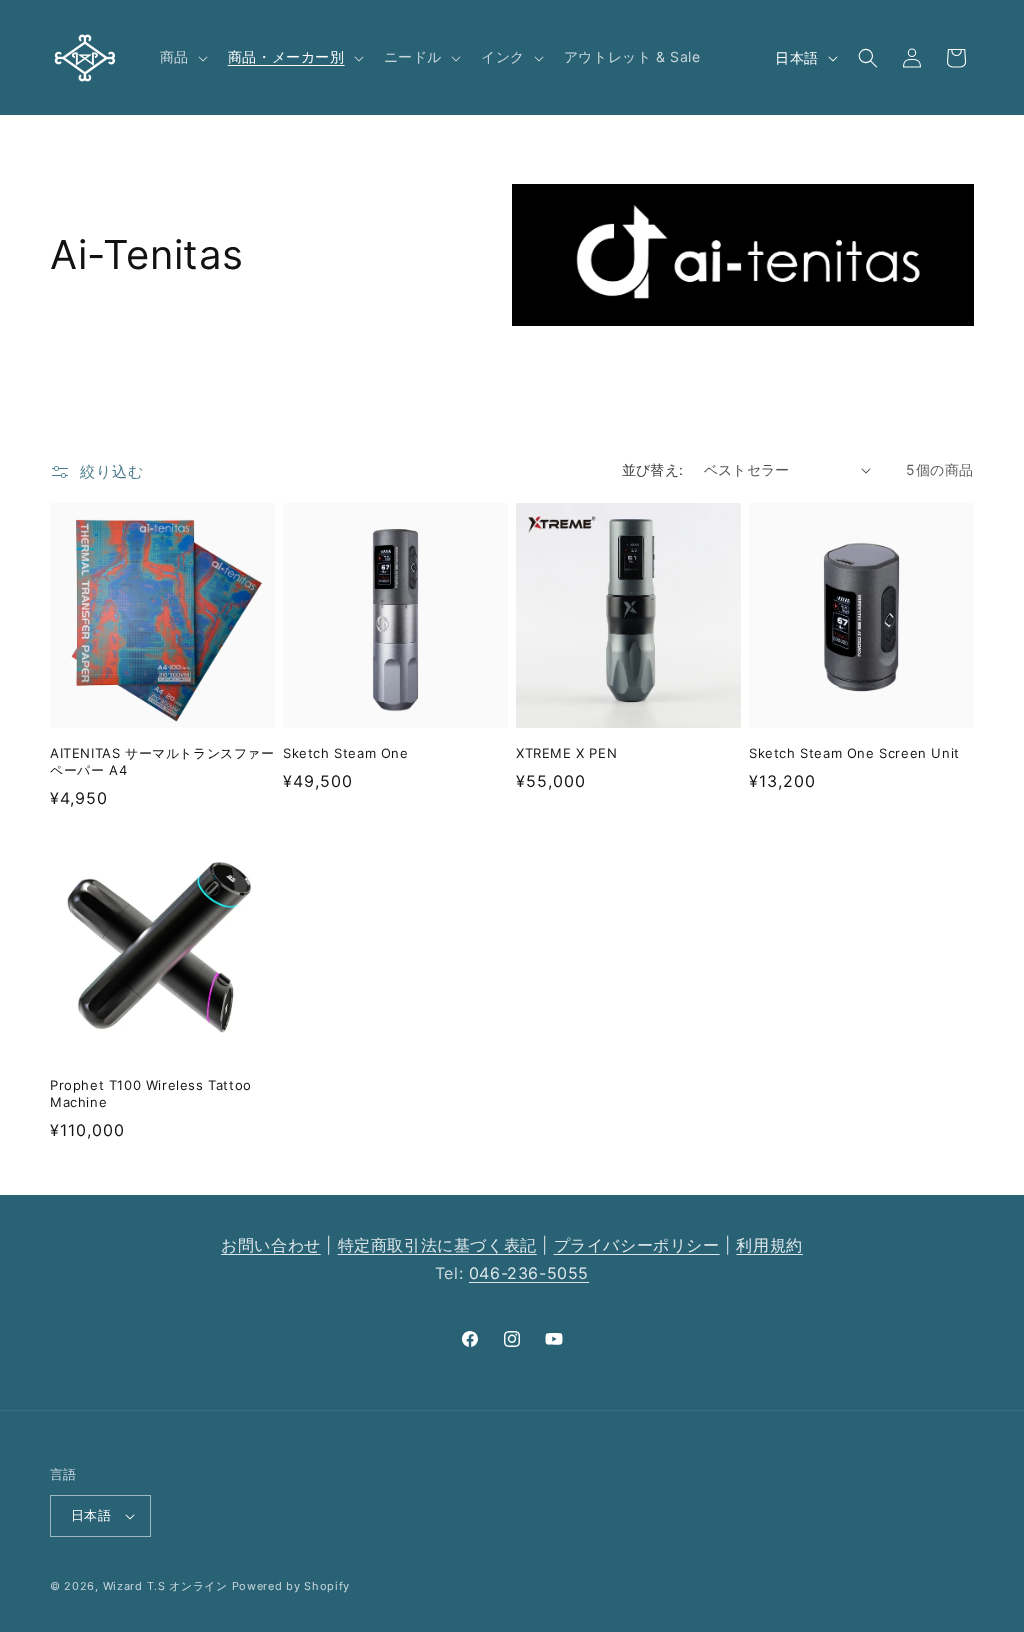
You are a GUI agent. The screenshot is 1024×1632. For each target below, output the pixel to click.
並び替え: (653, 469)
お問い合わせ (271, 1245)
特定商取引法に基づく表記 (437, 1245)
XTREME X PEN (566, 753)
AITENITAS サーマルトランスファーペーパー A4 (162, 761)
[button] (182, 57)
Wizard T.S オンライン (165, 1586)
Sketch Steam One (346, 753)
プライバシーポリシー (637, 1245)
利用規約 (769, 1245)
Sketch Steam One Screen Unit (854, 753)
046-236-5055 (529, 1273)
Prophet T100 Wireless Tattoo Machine (151, 1093)
